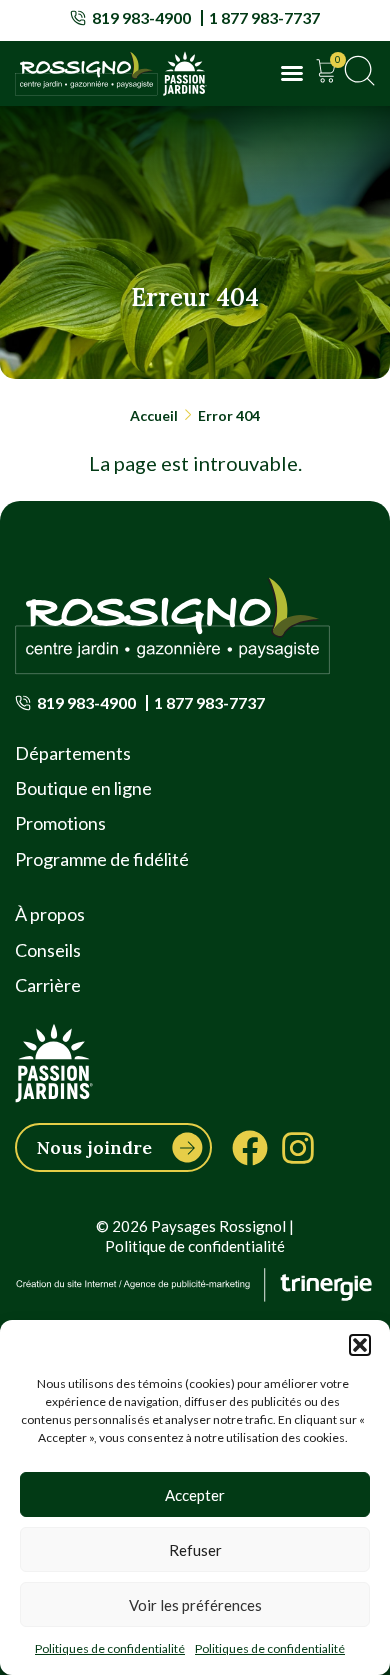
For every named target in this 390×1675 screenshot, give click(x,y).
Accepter (195, 1495)
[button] (360, 1345)
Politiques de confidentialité (110, 1648)
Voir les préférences (195, 1605)
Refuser (195, 1550)
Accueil (154, 415)
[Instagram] (298, 1148)
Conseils (48, 950)
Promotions (60, 823)
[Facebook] (250, 1148)
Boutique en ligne (83, 788)
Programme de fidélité (102, 859)
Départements (73, 753)
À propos (50, 914)
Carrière (48, 985)
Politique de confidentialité (195, 1246)
